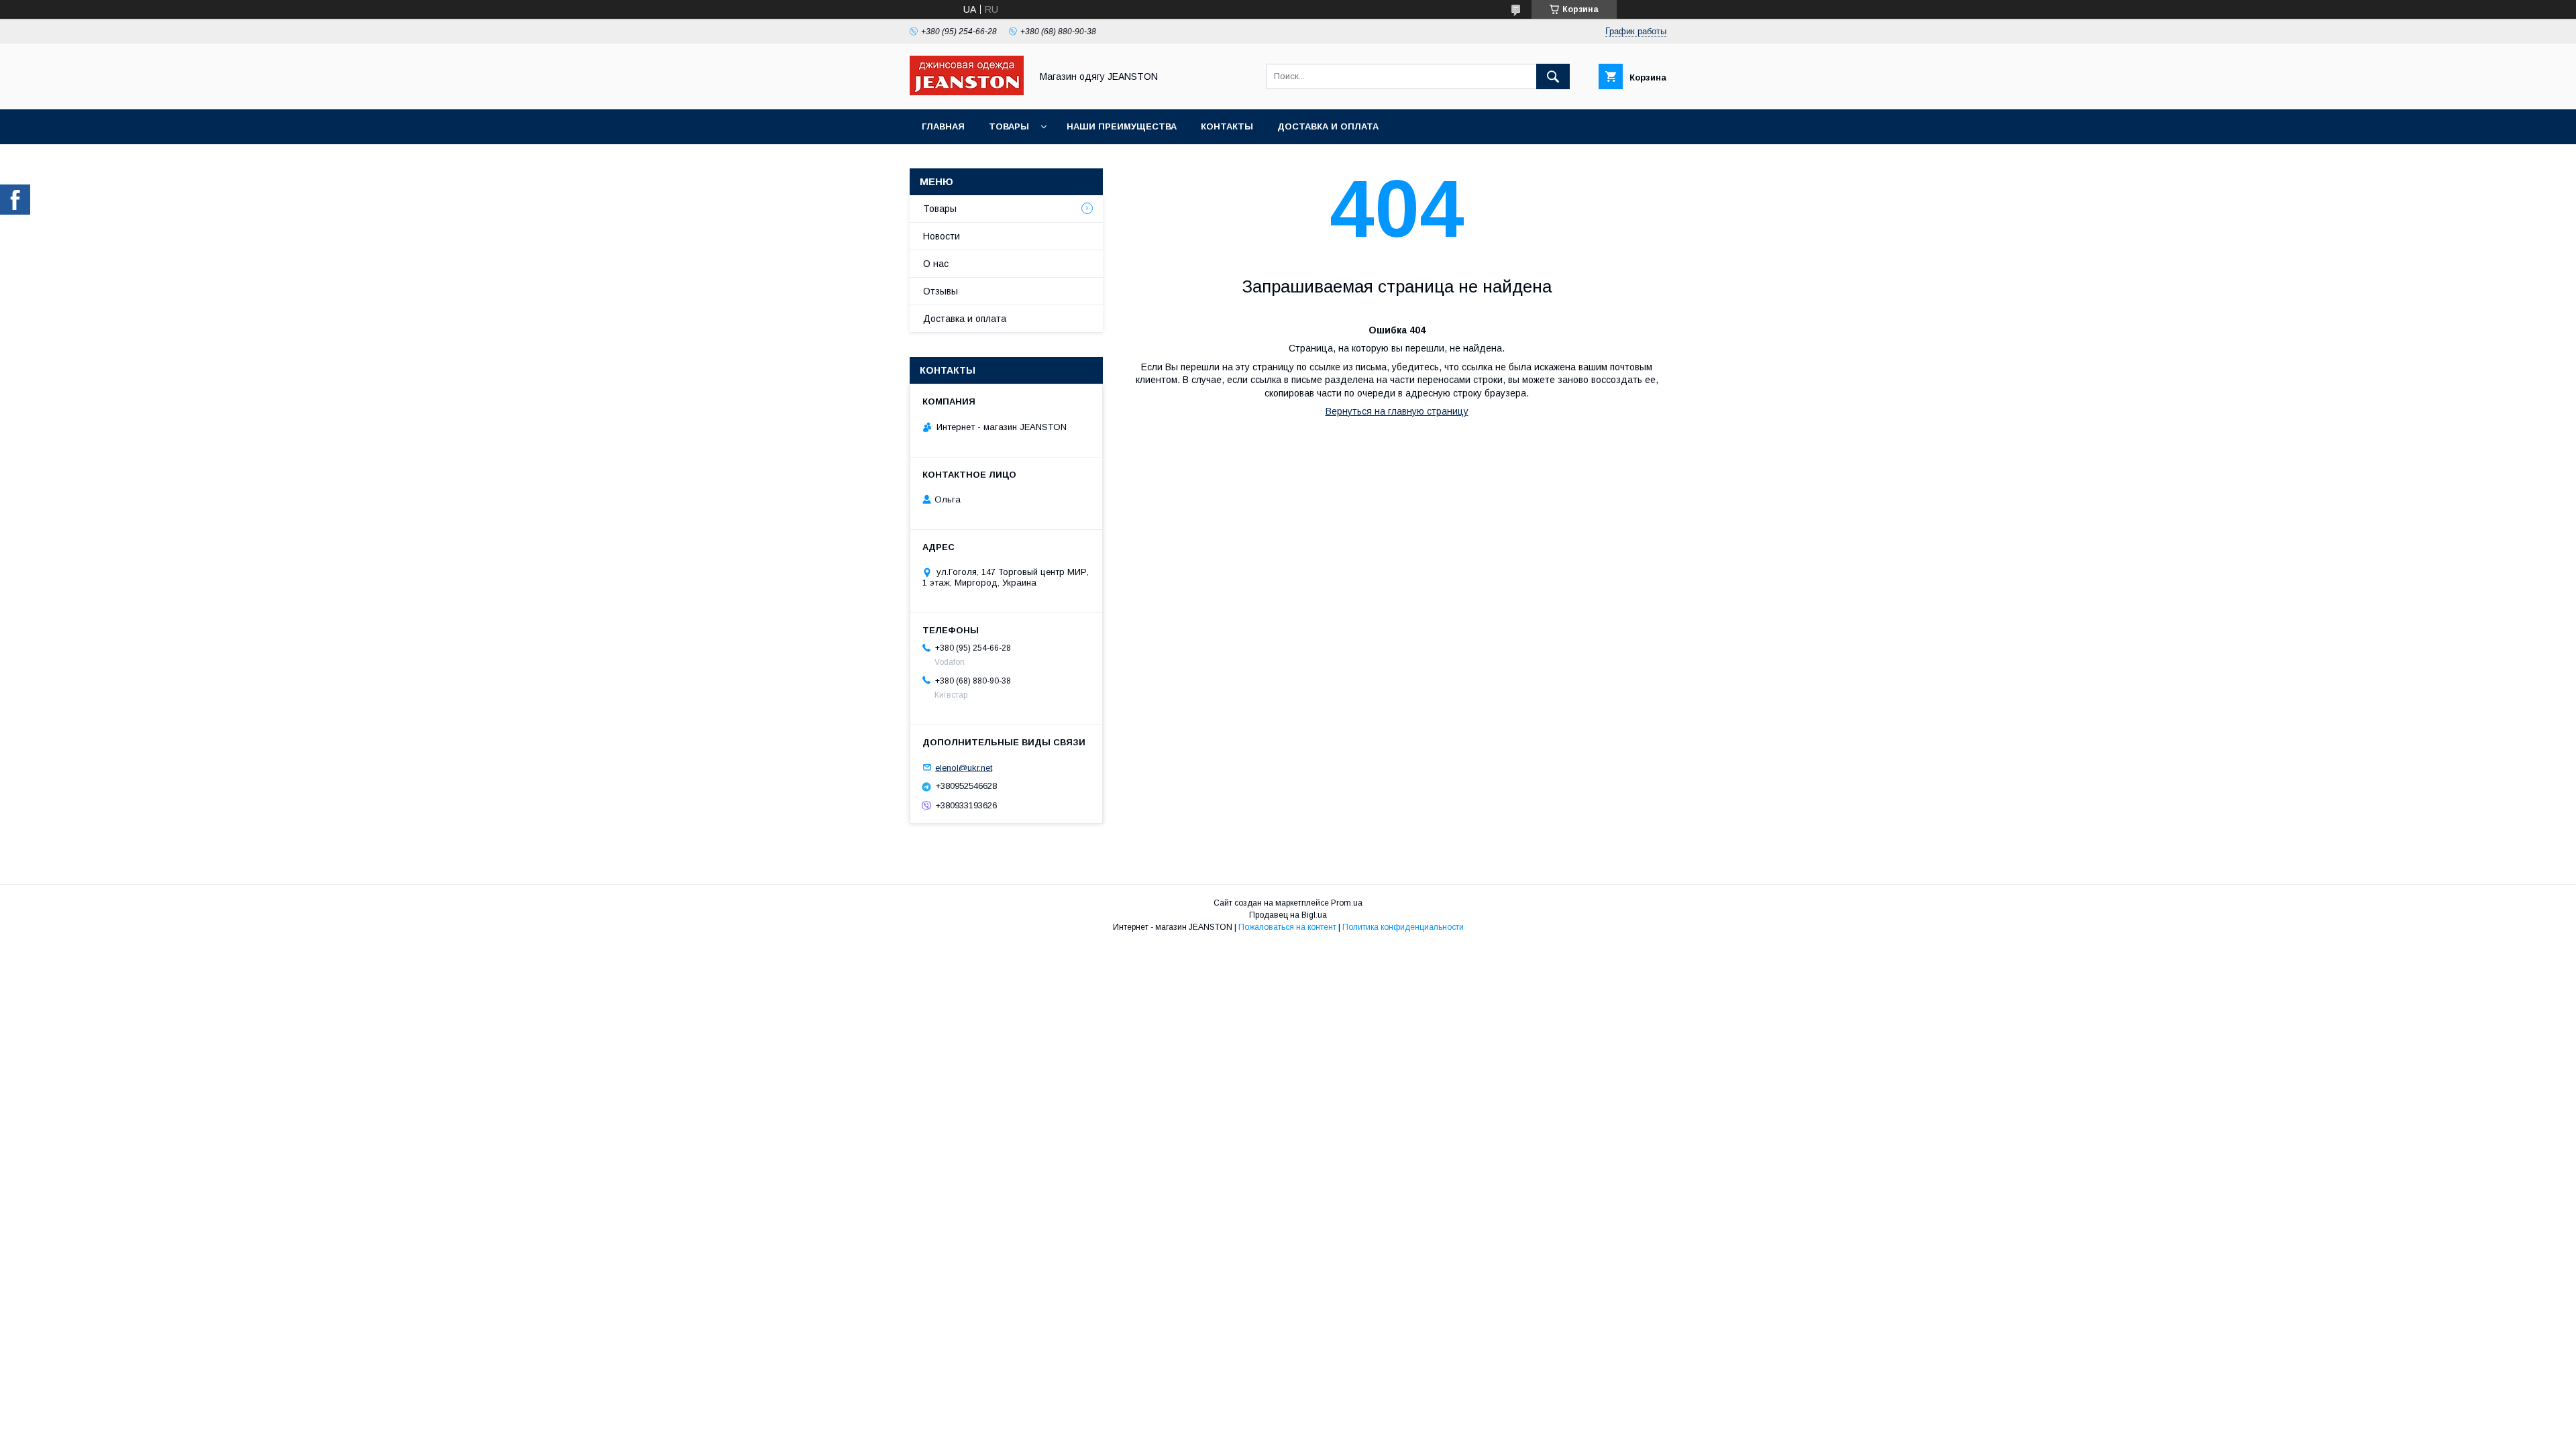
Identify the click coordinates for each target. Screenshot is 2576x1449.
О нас (936, 264)
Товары (1009, 126)
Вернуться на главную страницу (1397, 411)
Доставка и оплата (1328, 126)
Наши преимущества (1122, 126)
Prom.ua (1347, 903)
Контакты (1227, 126)
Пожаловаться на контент (1287, 927)
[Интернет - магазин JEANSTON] (967, 92)
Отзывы (941, 291)
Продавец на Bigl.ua (1288, 915)
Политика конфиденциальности (1403, 927)
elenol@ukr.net (964, 767)
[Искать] (1553, 76)
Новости (942, 236)
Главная (943, 126)
